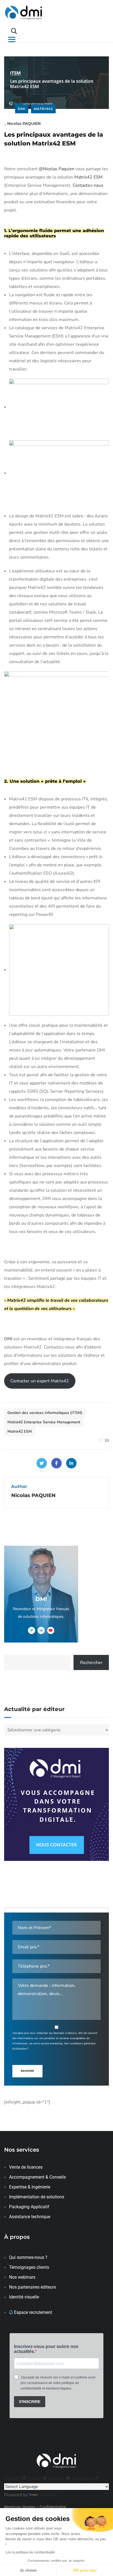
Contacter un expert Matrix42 (40, 1381)
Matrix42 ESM (88, 177)
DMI (22, 109)
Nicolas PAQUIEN (24, 123)
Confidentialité (53, 2507)
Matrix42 (43, 109)
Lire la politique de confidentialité (30, 2552)
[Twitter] (42, 1463)
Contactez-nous (88, 185)
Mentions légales (20, 2507)
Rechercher (91, 1663)
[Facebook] (56, 1463)
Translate (48, 2495)
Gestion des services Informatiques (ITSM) (45, 1413)
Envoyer (27, 2071)
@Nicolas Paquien (56, 169)
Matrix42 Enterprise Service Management (44, 1422)
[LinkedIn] (71, 1463)
